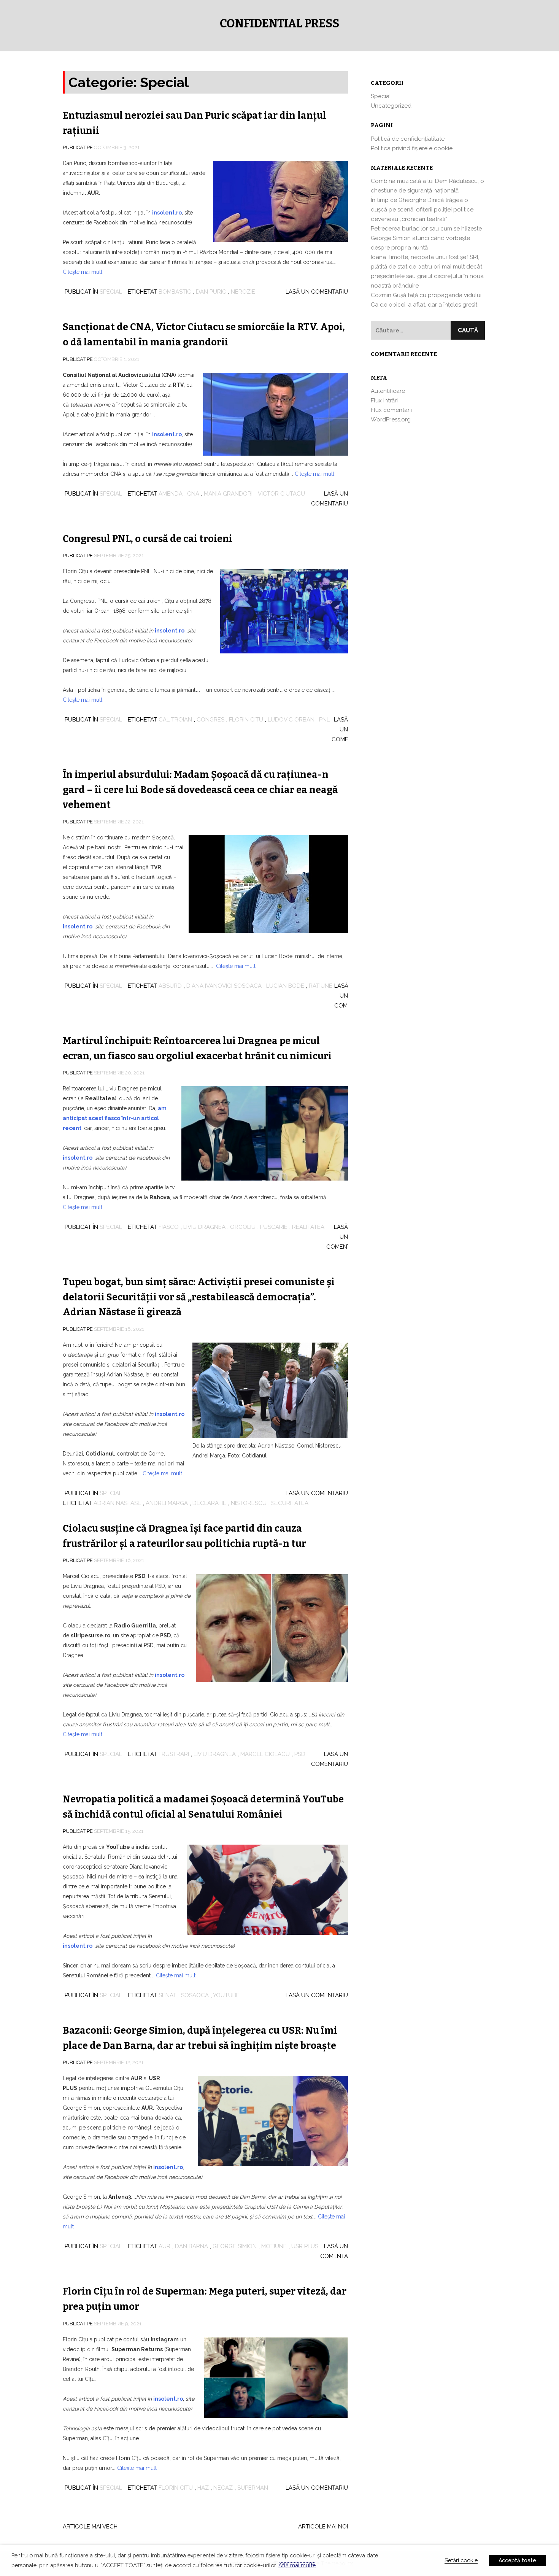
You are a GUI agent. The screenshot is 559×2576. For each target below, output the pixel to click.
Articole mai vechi (91, 2527)
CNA (193, 494)
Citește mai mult (83, 272)
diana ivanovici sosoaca (224, 986)
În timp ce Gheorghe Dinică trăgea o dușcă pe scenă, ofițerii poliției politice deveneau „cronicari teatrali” (422, 210)
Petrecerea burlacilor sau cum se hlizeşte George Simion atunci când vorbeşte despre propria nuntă (426, 238)
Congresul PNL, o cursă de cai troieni (148, 539)
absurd (170, 986)
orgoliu (243, 1227)
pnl (324, 720)
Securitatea (290, 1503)
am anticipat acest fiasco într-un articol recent (115, 1118)
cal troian (175, 720)
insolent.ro (167, 434)
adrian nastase (117, 1503)
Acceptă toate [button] (517, 2560)
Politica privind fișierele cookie (412, 148)
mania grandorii (229, 494)
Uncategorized (391, 106)
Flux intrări (384, 400)
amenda (171, 494)
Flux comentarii (391, 410)
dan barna (191, 2246)
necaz (223, 2488)
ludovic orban (291, 720)
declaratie (209, 1503)
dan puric (211, 292)
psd (300, 1754)
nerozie (243, 292)
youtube (226, 1995)
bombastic (175, 292)
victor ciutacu (281, 494)
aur (164, 2246)
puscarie (274, 1227)
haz (203, 2488)
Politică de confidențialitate (408, 139)
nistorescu (249, 1503)
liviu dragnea (204, 1227)
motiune (274, 2246)
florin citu (246, 720)
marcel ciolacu (265, 1754)
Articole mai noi (323, 2527)
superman (253, 2488)
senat (168, 1995)
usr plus (305, 2246)
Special (111, 292)
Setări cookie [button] (461, 2560)
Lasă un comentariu (317, 292)
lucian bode (285, 986)
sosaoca (195, 1995)
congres (210, 720)
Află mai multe (297, 2565)
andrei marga (167, 1503)
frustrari (174, 1754)
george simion (235, 2246)
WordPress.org (391, 420)
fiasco (169, 1227)
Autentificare (388, 391)
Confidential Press (279, 24)
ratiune (321, 986)
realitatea (308, 1227)
